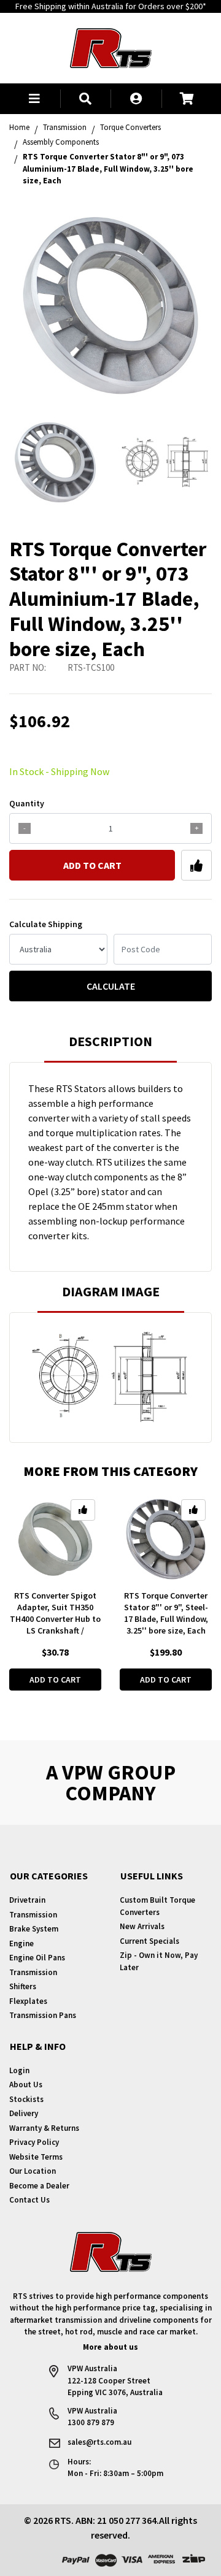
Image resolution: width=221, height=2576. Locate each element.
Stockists (26, 2099)
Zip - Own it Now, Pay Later (159, 1961)
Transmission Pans (43, 2015)
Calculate (111, 986)
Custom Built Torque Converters (157, 1906)
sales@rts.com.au (99, 2442)
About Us (26, 2085)
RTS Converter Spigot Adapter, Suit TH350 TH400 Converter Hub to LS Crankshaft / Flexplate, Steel (55, 1619)
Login (19, 2070)
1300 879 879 (91, 2422)
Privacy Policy (34, 2142)
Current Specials (149, 1941)
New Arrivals (142, 1926)
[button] (35, 99)
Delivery (24, 2113)
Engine (21, 1943)
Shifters (23, 1986)
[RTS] (111, 47)
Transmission (33, 1915)
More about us (110, 2347)
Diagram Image (111, 1291)
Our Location (33, 2171)
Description (110, 1041)
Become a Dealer (39, 2186)
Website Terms (36, 2157)
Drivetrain (27, 1900)
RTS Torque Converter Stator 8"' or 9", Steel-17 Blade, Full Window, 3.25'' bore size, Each (166, 1613)
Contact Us (29, 2200)
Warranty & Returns (44, 2128)
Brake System (34, 1929)
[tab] (110, 1047)
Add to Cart (92, 865)
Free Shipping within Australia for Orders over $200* (111, 6)
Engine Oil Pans (37, 1958)
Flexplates (28, 2001)
